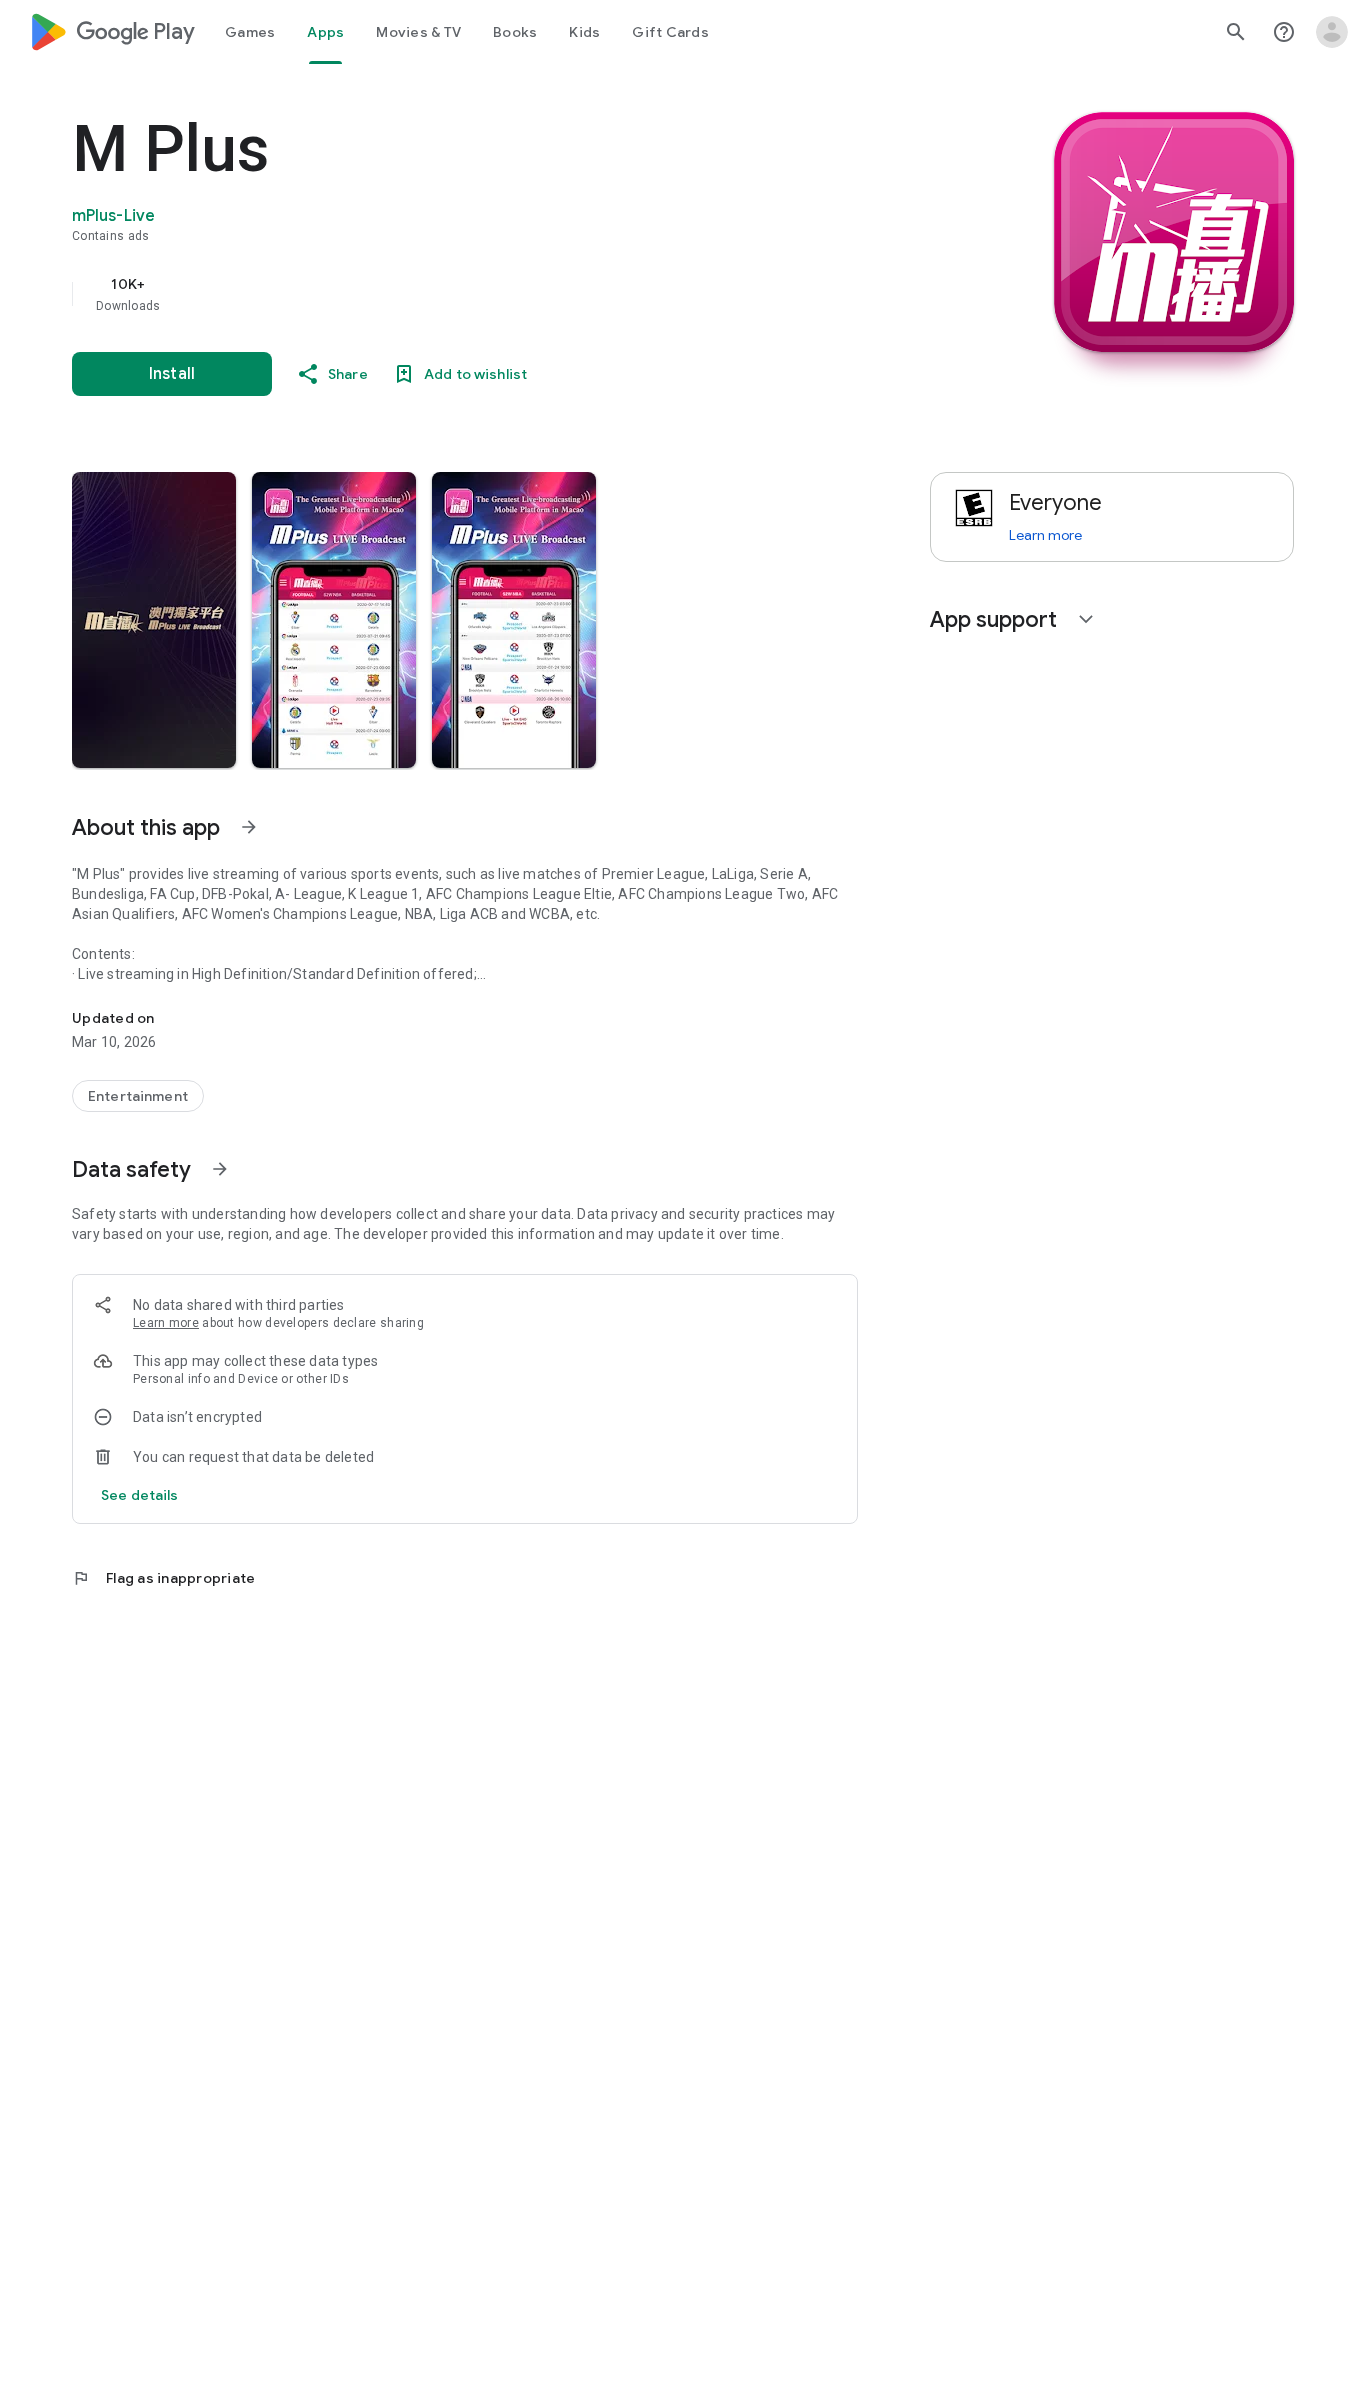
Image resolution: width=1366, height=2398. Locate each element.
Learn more (166, 1323)
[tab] (250, 32)
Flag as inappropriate (163, 1578)
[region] (472, 294)
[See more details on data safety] (140, 1495)
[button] (154, 620)
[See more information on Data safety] (220, 1169)
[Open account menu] (1332, 32)
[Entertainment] (138, 1096)
